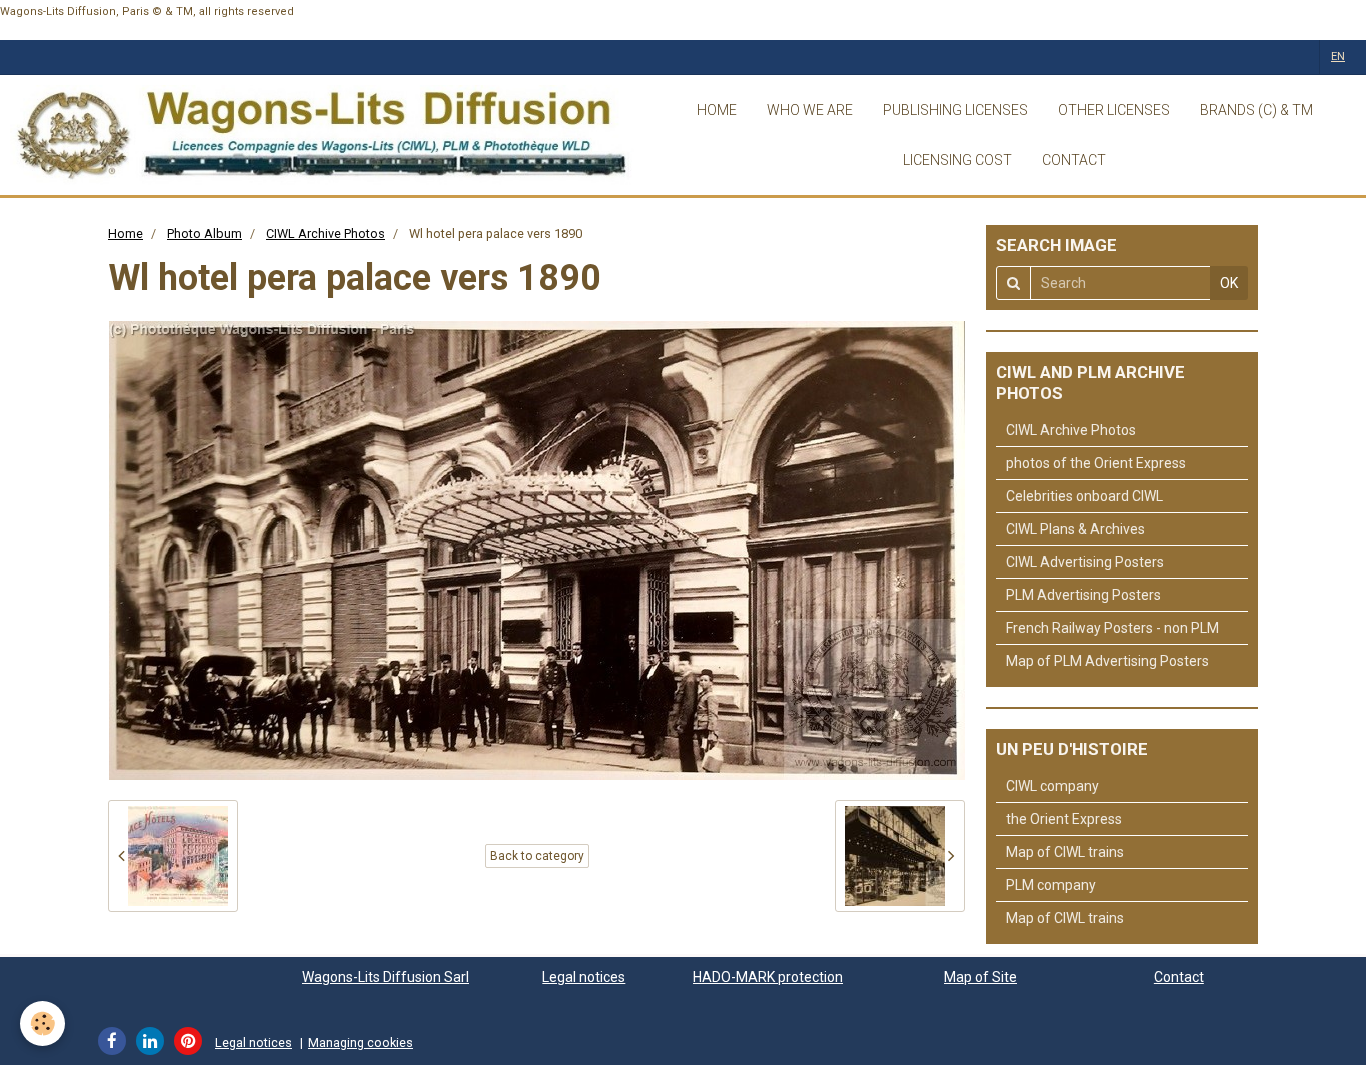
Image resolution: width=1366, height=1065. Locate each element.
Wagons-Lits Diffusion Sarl (385, 977)
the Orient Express (1064, 819)
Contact (1179, 977)
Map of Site (980, 977)
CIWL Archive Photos (325, 233)
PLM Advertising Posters (1083, 595)
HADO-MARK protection (768, 977)
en (1338, 56)
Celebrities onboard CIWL (1084, 496)
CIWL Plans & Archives (1075, 529)
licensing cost (957, 160)
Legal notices (583, 977)
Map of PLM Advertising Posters (1107, 661)
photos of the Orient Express (1096, 463)
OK (1229, 283)
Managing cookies (360, 1042)
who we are (810, 110)
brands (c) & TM (1256, 110)
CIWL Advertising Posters (1085, 562)
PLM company (1051, 885)
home (717, 110)
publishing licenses (955, 110)
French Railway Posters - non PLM (1112, 628)
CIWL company (1052, 786)
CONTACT (1074, 160)
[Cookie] (42, 1023)
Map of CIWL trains (1065, 852)
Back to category (537, 856)
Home (125, 233)
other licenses (1114, 110)
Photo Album (204, 233)
